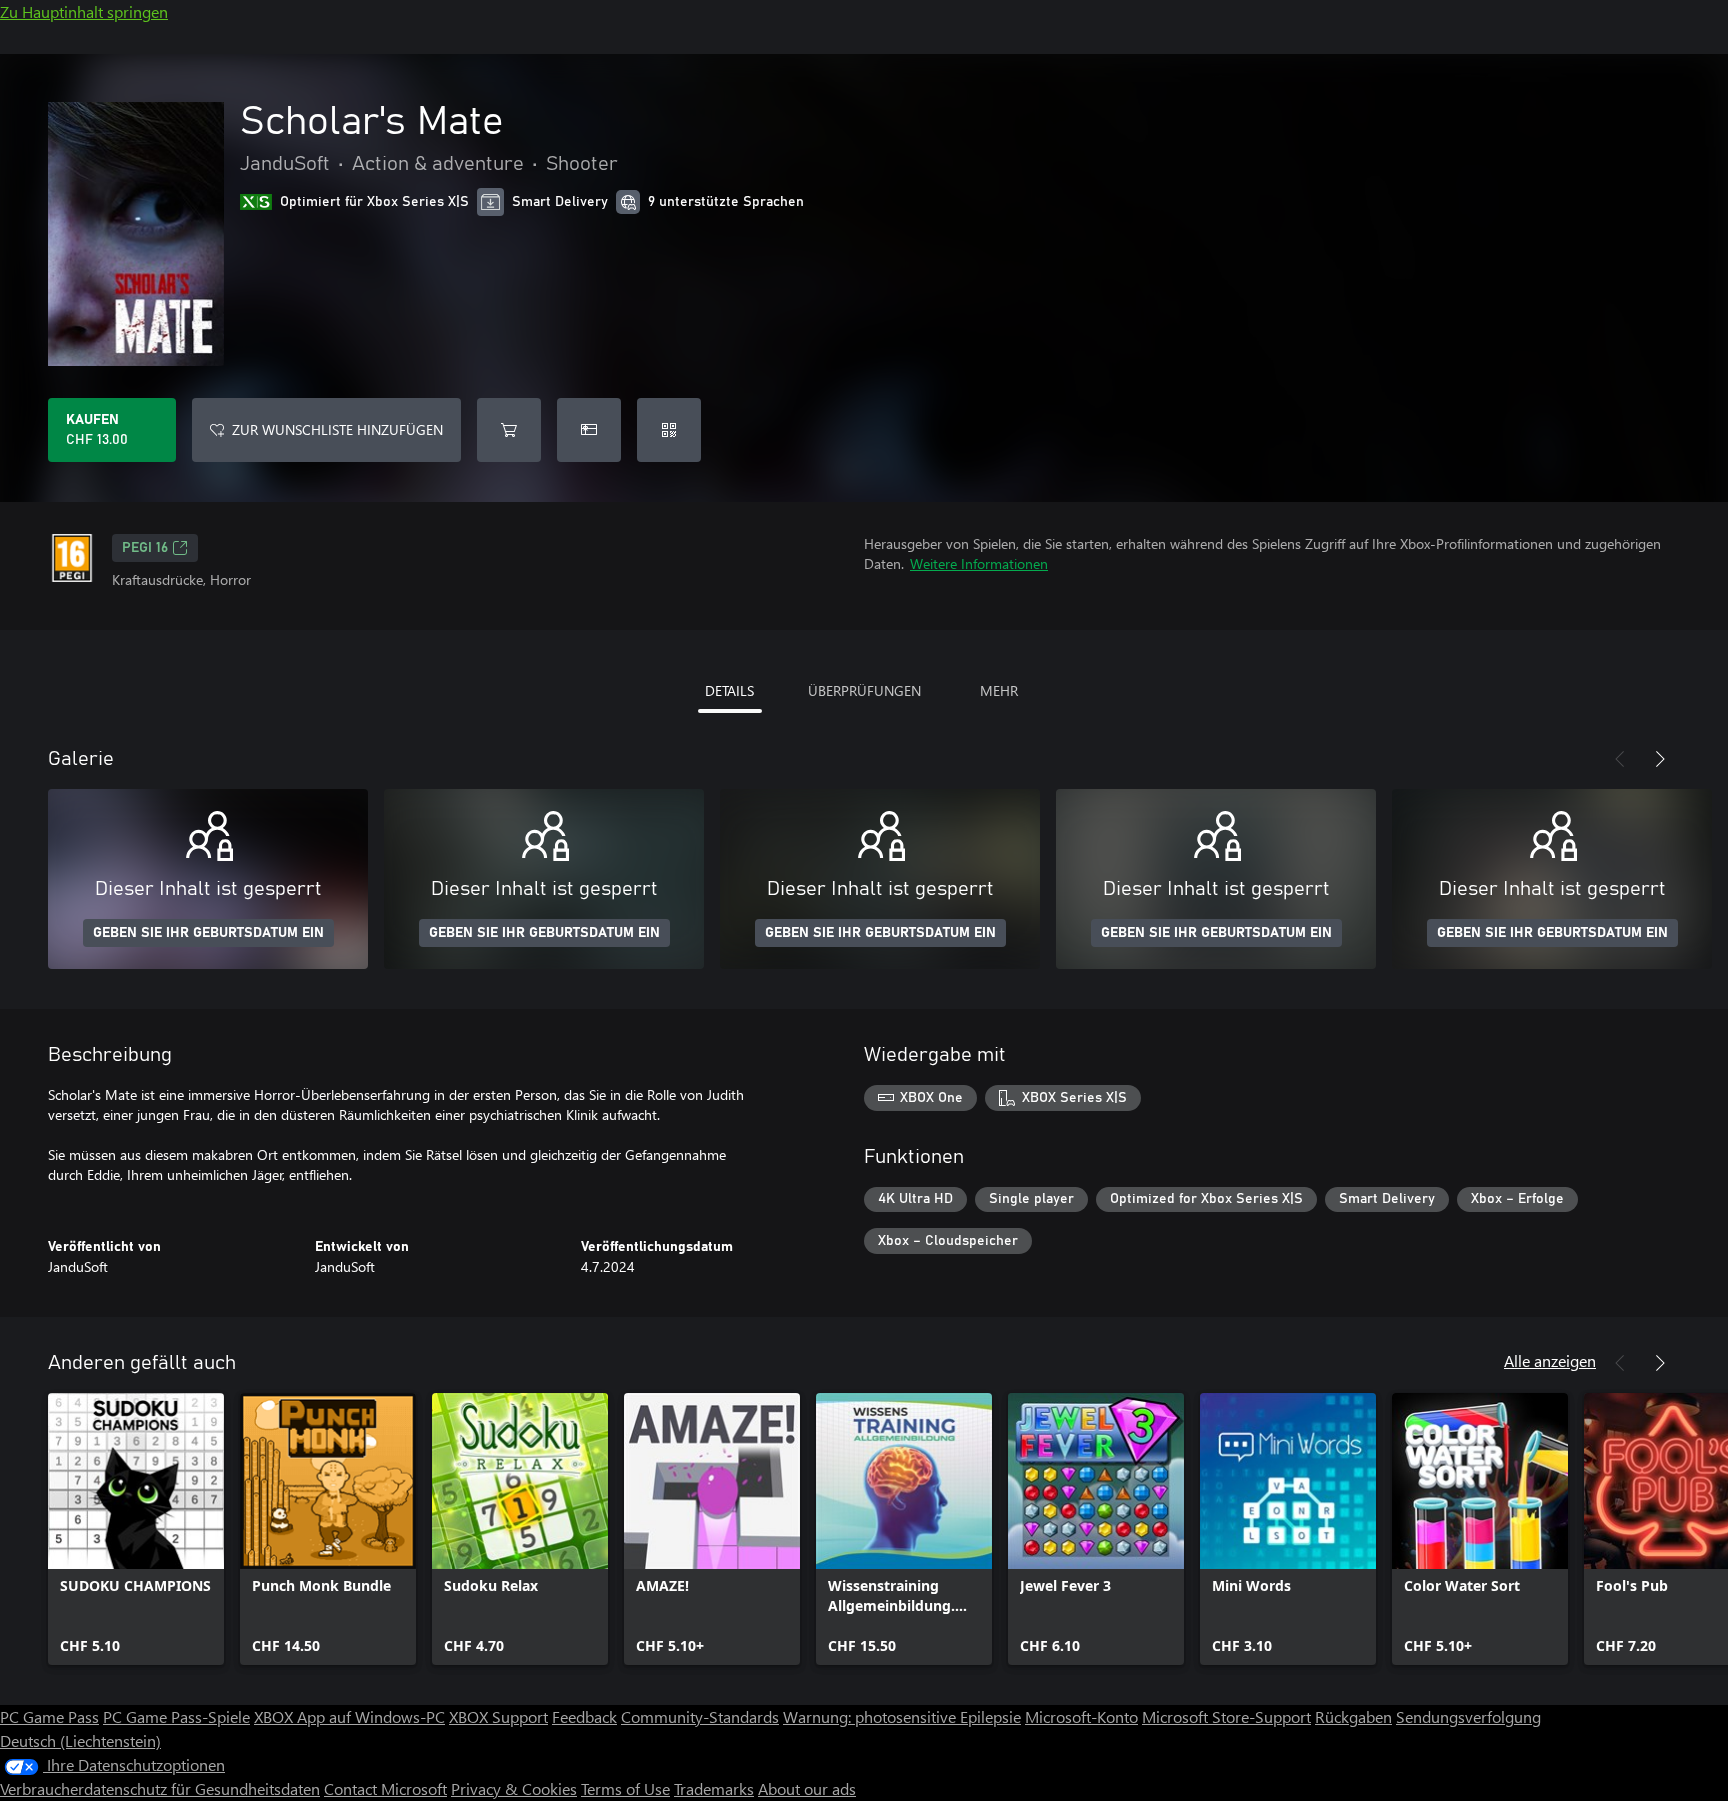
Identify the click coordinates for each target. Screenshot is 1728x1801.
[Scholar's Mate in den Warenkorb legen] (509, 430)
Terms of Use (625, 1788)
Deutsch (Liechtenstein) (80, 1740)
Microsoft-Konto (1081, 1716)
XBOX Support (498, 1716)
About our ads (807, 1788)
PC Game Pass (49, 1716)
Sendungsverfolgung (1468, 1716)
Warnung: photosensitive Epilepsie (902, 1716)
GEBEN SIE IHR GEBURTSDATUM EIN (208, 933)
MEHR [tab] (999, 690)
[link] (136, 1529)
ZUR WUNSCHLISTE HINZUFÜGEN (337, 429)
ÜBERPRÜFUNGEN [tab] (864, 690)
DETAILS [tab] (729, 690)
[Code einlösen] (669, 430)
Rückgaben (1353, 1716)
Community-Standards (700, 1716)
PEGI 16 (145, 548)
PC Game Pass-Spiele (176, 1716)
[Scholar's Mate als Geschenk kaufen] (589, 430)
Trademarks (714, 1788)
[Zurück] (1620, 759)
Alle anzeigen (1550, 1360)
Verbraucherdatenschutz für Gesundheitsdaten (160, 1788)
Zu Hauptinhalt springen (84, 11)
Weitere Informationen (979, 563)
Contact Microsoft (385, 1788)
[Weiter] (1660, 759)
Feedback (584, 1716)
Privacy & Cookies (514, 1788)
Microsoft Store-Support (1226, 1716)
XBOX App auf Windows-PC (349, 1716)
